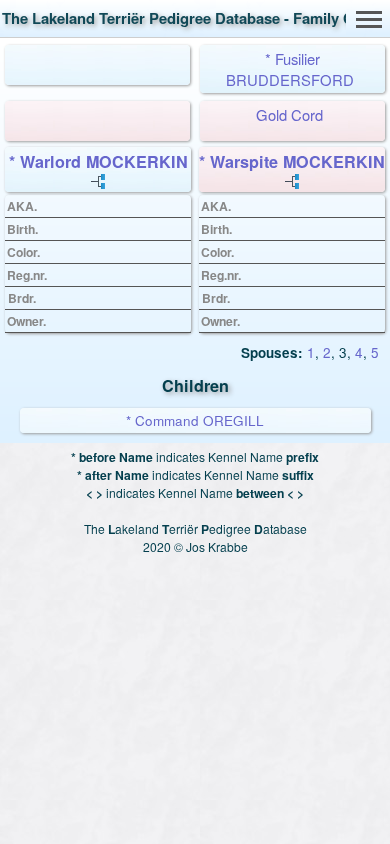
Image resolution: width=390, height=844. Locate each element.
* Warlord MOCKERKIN (98, 161)
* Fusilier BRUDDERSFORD (290, 69)
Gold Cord (289, 114)
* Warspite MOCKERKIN (292, 161)
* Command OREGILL (195, 420)
